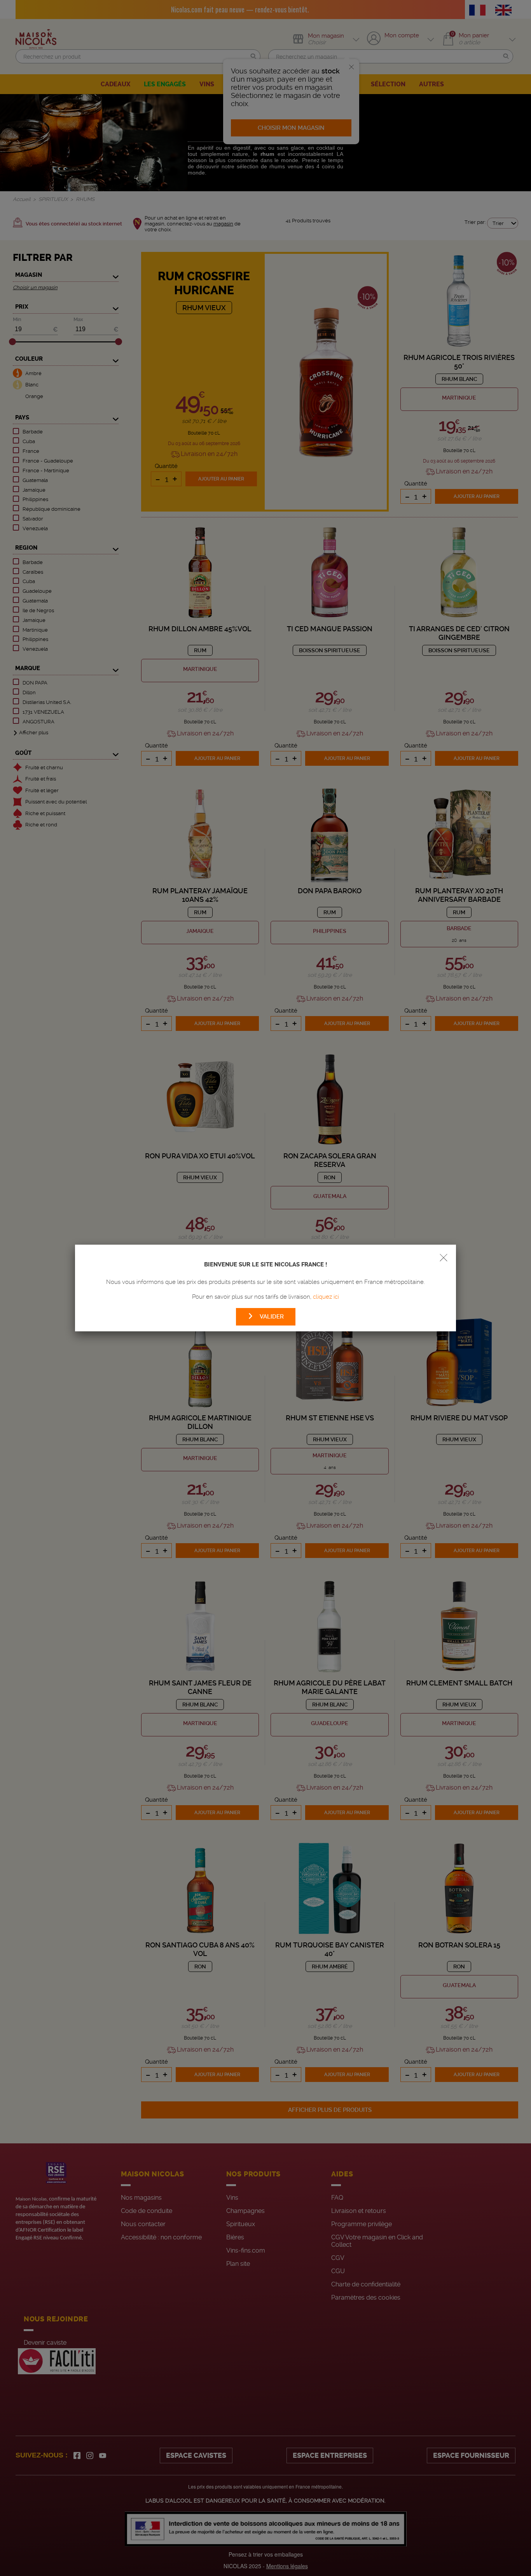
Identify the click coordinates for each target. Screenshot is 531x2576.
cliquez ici (326, 1297)
